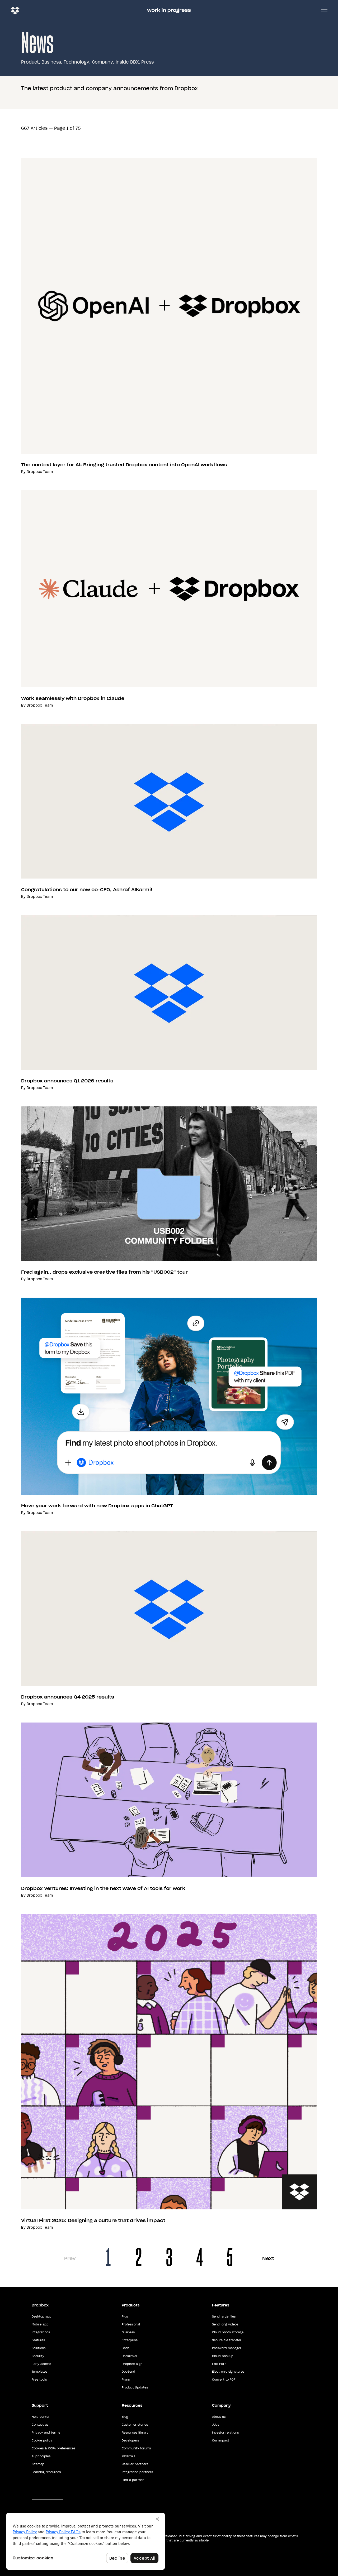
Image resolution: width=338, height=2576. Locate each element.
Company (102, 62)
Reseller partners (135, 2464)
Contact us (40, 2425)
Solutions (39, 2348)
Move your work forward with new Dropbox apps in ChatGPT (97, 1506)
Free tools (39, 2380)
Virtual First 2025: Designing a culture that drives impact (93, 2220)
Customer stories (135, 2425)
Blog (125, 2417)
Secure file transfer (227, 2340)
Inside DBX (127, 62)
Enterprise (130, 2340)
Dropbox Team (40, 472)
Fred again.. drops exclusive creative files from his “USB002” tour (104, 1272)
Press (147, 62)
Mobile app (40, 2324)
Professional (131, 2324)
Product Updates (135, 2387)
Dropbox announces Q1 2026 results (67, 1081)
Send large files (224, 2316)
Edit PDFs (219, 2364)
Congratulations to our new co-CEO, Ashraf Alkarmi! (87, 890)
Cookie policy (42, 2440)
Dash (125, 2348)
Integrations (41, 2332)
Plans (126, 2380)
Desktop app (42, 2316)
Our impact (221, 2440)
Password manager (227, 2348)
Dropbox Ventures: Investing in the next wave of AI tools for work (103, 1888)
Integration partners (137, 2472)
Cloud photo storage (228, 2332)
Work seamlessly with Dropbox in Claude (73, 698)
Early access (41, 2364)
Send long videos (225, 2324)
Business (51, 62)
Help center (41, 2417)
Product (30, 62)
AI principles (41, 2456)
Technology (76, 62)
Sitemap (38, 2464)
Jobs (216, 2425)
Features (38, 2340)
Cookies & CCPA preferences (53, 2448)
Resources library (135, 2433)
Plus (125, 2316)
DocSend (128, 2372)
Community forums (136, 2448)
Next (268, 2258)
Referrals (128, 2456)
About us (219, 2417)
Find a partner (133, 2480)
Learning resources (46, 2472)
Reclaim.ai (129, 2356)
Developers (130, 2440)
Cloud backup (223, 2356)
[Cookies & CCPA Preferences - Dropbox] (86, 2541)
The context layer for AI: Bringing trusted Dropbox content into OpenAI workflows (124, 465)
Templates (39, 2372)
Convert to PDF (224, 2380)
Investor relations (225, 2433)
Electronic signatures (228, 2372)
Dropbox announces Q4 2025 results (68, 1697)
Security (38, 2356)
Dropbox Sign (132, 2364)
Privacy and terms (46, 2433)
